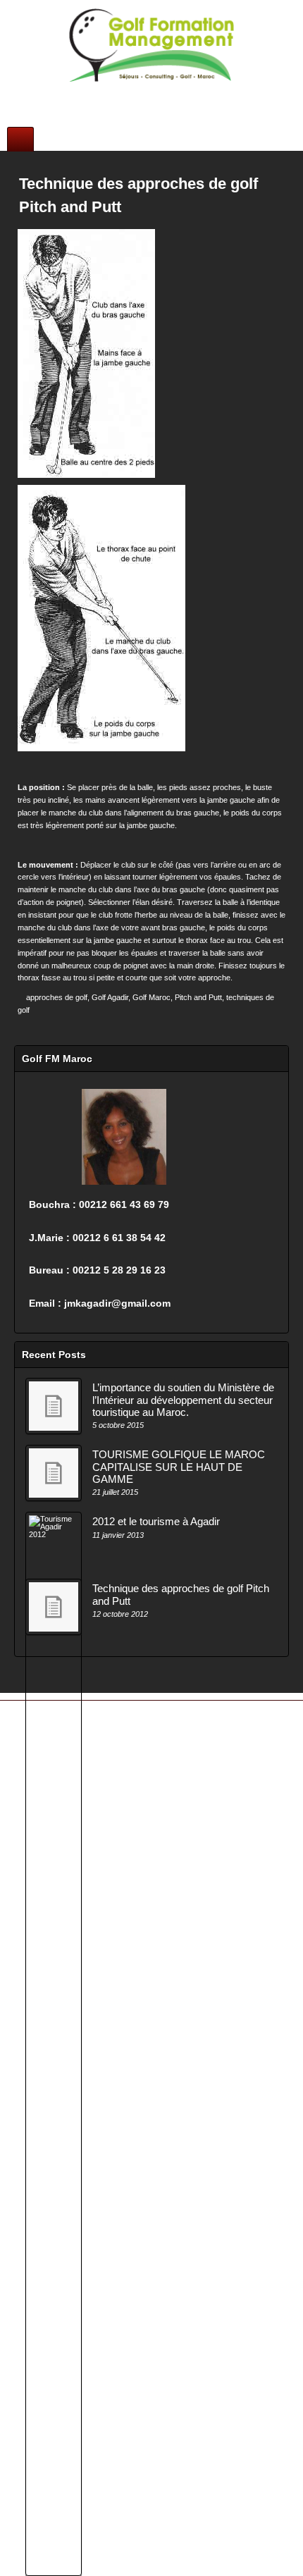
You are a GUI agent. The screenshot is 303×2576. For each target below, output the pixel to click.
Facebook (113, 93)
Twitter (170, 93)
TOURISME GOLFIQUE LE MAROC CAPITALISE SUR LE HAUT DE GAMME (179, 1467)
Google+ (132, 93)
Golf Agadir (110, 997)
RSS (189, 93)
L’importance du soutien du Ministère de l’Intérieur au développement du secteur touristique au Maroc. (183, 1400)
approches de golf (57, 997)
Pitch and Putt (198, 997)
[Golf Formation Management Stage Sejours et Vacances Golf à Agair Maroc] (151, 45)
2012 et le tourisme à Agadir (156, 1521)
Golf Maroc (151, 997)
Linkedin (151, 93)
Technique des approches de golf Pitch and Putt (181, 1594)
